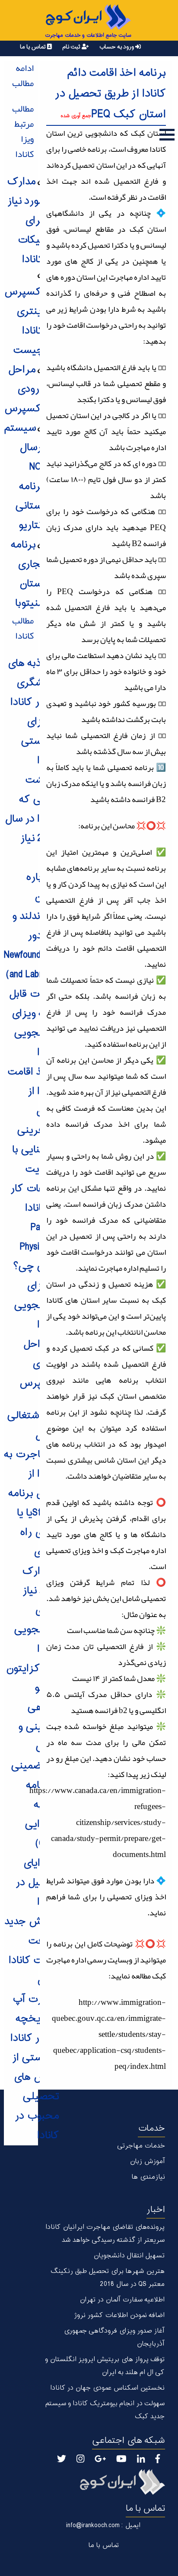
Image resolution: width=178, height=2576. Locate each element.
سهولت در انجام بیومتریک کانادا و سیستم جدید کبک (105, 2410)
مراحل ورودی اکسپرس (24, 389)
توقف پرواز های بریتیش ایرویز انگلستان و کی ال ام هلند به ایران (105, 2366)
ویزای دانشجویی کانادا (37, 1306)
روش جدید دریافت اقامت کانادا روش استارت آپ (32, 1961)
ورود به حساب (117, 47)
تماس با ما (33, 47)
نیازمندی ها (148, 2177)
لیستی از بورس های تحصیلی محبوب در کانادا (36, 2097)
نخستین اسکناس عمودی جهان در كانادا (107, 2388)
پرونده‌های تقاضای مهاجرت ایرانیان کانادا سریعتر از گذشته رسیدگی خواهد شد (105, 2234)
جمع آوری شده (76, 116)
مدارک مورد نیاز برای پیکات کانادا (25, 221)
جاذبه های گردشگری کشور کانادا (33, 683)
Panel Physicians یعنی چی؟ (36, 1247)
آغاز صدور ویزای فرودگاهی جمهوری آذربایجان (114, 2338)
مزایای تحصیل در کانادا (37, 1883)
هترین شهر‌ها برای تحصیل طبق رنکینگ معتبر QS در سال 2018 (107, 2278)
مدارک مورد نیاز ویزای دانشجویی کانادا (37, 1610)
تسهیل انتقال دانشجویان (129, 2256)
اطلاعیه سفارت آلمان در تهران (122, 2300)
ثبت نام (72, 47)
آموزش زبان (147, 2162)
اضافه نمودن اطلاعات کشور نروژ (119, 2316)
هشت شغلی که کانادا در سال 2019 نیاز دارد (32, 819)
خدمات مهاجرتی (141, 2146)
